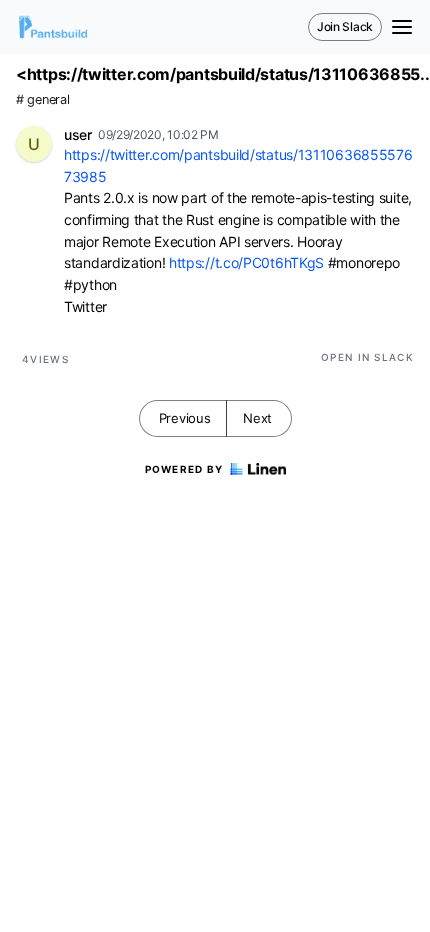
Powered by (184, 469)
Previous (185, 418)
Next (257, 418)
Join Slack (345, 26)
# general (42, 99)
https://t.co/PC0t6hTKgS (246, 262)
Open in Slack (367, 357)
